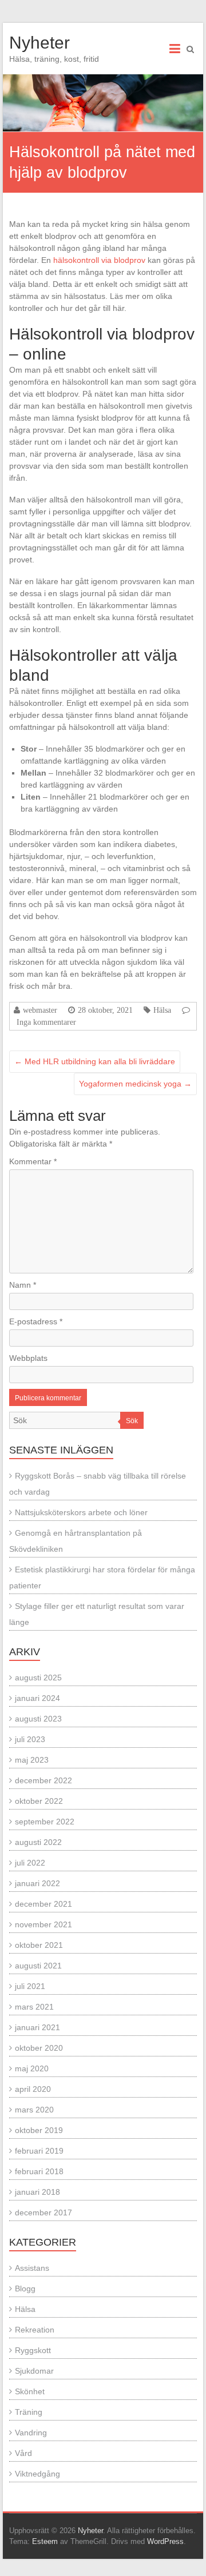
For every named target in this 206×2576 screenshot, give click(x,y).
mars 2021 (34, 2007)
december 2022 (43, 1780)
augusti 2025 (38, 1678)
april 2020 (33, 2089)
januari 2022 (37, 1883)
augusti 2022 (38, 1842)
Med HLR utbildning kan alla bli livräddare (95, 1061)
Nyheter (39, 43)
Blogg (25, 2289)
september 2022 (45, 1822)
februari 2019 (39, 2151)
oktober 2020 (39, 2048)
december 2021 (43, 1904)
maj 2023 (32, 1760)
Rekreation (35, 2330)
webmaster (40, 1010)
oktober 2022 (39, 1801)
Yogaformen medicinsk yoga (135, 1084)
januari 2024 (37, 1698)
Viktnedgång (37, 2474)
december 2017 (43, 2212)
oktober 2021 (39, 1945)
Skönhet (30, 2391)
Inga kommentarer (46, 1022)
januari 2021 (37, 2027)
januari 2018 (37, 2192)
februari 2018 (39, 2171)
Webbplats (28, 1358)
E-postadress (36, 1321)
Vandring (31, 2433)
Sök (132, 1421)
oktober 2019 (39, 2130)
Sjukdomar (34, 2371)
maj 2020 (32, 2068)
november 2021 (43, 1924)
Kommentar (33, 1161)
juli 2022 (30, 1863)
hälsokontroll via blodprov (99, 260)
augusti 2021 (38, 1966)
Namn (23, 1285)
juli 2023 (30, 1739)
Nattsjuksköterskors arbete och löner (81, 1512)
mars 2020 (34, 2110)
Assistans (32, 2268)
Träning (29, 2412)
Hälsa (162, 1010)
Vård (23, 2453)
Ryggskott (33, 2350)
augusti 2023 (38, 1719)
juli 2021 (30, 1986)
